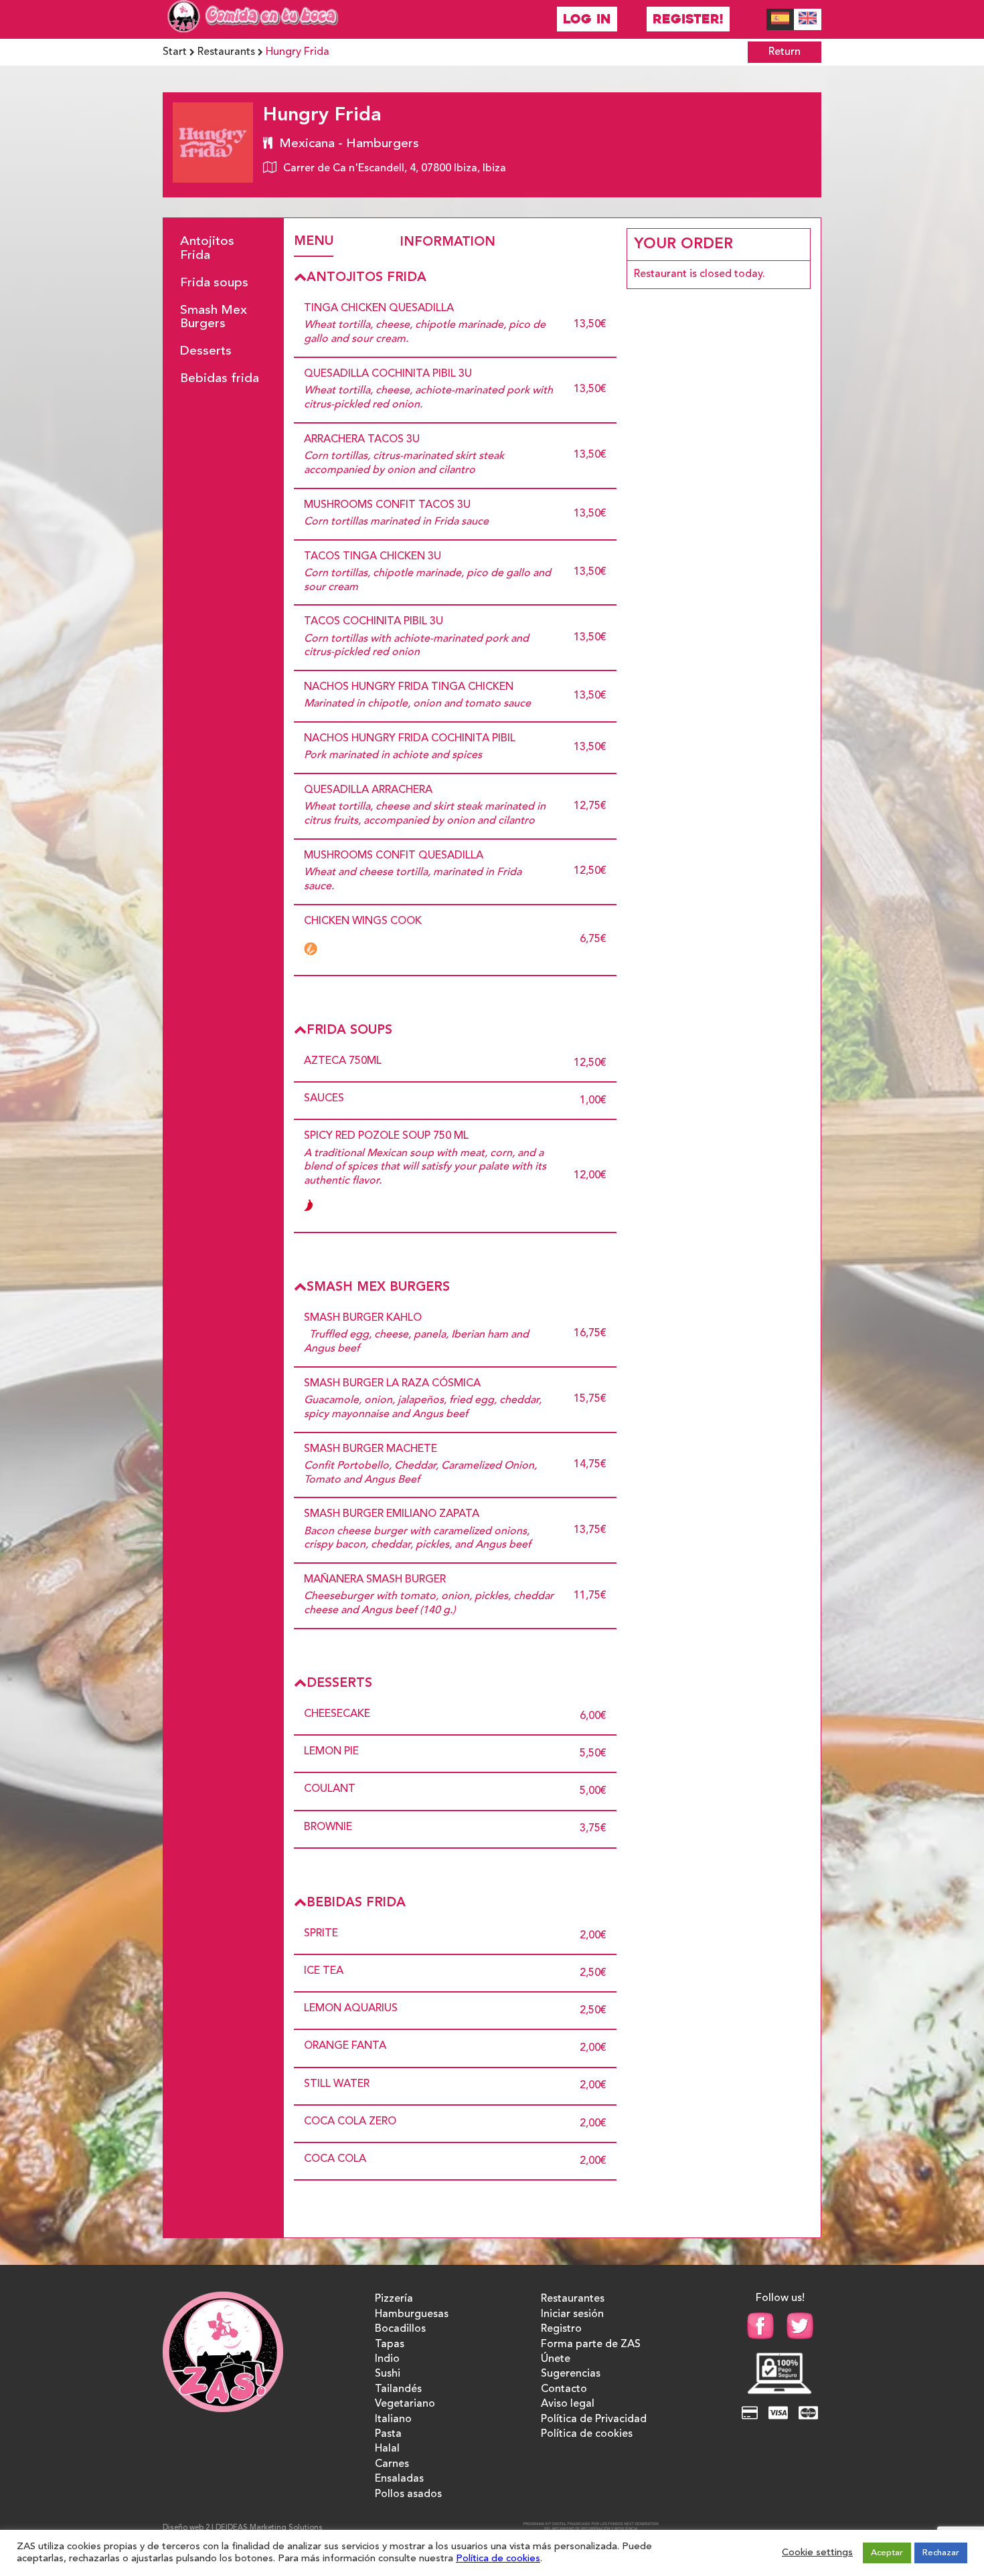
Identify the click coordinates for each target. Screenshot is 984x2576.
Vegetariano (405, 2404)
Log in (587, 19)
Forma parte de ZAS (591, 2344)
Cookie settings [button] (817, 2553)
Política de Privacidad (594, 2419)
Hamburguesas (412, 2314)
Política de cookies (587, 2434)
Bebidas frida (220, 379)
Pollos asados (408, 2494)
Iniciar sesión (572, 2314)
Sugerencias (571, 2374)
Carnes (392, 2464)
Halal (387, 2449)
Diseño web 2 (186, 2528)
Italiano (393, 2419)
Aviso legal (568, 2404)
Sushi (388, 2374)
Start (175, 52)
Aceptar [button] (887, 2553)
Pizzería (394, 2299)
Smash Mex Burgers (214, 317)
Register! (688, 19)
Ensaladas (399, 2479)
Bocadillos (400, 2329)
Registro (561, 2329)
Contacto (564, 2389)
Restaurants (226, 52)
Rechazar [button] (941, 2553)
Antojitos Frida (207, 249)
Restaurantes (573, 2299)
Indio (387, 2359)
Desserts (206, 351)
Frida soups (214, 283)
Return (785, 52)
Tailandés (398, 2389)
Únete (556, 2359)
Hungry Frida (298, 52)
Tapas (390, 2344)
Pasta (388, 2434)
